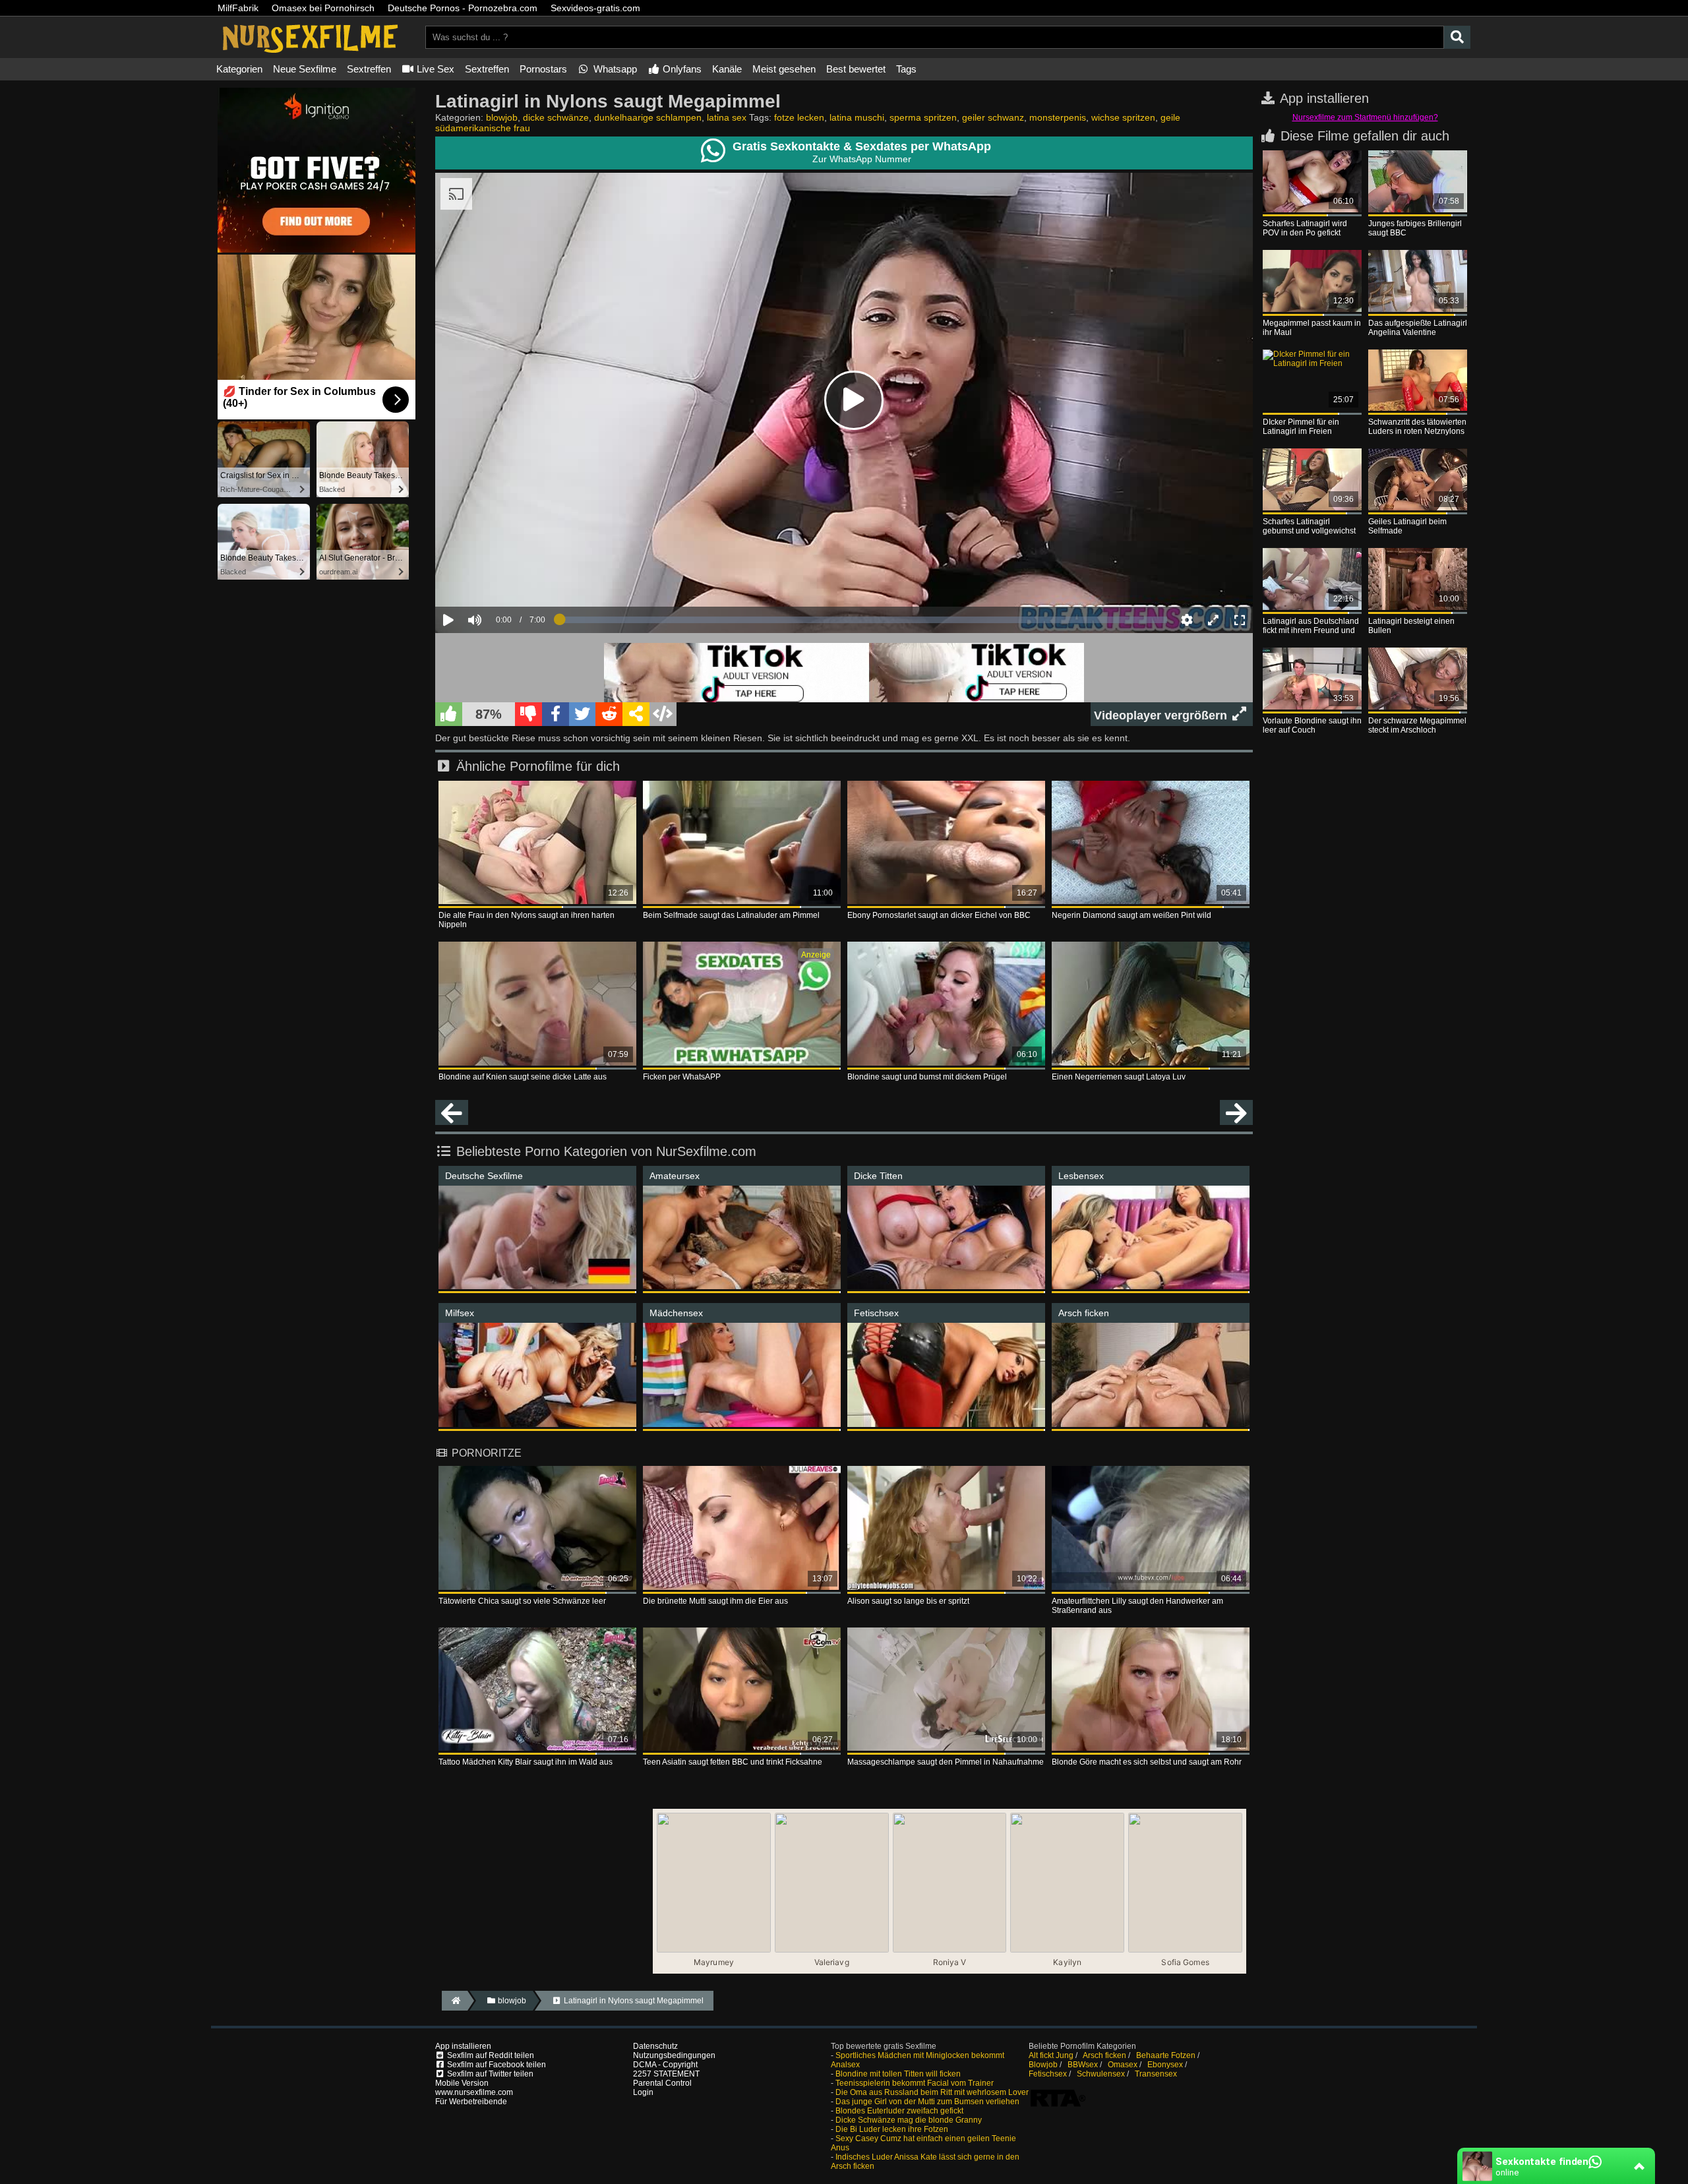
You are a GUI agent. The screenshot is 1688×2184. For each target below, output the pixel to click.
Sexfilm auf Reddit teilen (490, 2055)
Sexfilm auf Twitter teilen (489, 2074)
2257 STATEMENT (666, 2074)
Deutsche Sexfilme (484, 1176)
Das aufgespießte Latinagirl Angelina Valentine (1418, 328)
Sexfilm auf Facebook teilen (496, 2065)
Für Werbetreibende (471, 2102)
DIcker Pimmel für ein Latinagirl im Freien (1301, 427)
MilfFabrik (238, 8)
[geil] (449, 714)
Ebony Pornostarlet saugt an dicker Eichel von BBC (939, 915)
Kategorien (239, 69)
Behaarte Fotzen (1166, 2055)
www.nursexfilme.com (474, 2092)
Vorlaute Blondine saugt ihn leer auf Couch (1312, 725)
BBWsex (1083, 2065)
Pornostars (543, 69)
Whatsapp (614, 69)
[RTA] (1058, 2106)
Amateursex (675, 1176)
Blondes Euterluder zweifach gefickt (899, 2111)
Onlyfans (681, 69)
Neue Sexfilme (305, 69)
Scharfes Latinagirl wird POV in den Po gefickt (1305, 228)
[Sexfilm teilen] (636, 714)
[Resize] (1213, 620)
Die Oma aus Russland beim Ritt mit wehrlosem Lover (932, 2092)
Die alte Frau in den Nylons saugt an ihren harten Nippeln (527, 920)
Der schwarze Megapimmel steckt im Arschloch (1417, 725)
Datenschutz (655, 2046)
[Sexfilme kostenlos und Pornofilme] (310, 53)
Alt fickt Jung (1051, 2055)
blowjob (502, 117)
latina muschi (857, 117)
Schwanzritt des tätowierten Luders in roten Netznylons (1417, 427)
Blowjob (1043, 2065)
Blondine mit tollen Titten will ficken (898, 2074)
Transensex (1156, 2074)
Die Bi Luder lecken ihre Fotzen (892, 2129)
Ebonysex (1165, 2065)
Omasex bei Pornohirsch (323, 8)
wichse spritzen (1123, 117)
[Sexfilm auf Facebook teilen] (556, 714)
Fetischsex (876, 1313)
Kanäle (727, 69)
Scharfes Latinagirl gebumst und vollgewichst (1309, 526)
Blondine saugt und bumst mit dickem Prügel (927, 1077)
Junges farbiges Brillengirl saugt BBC (1415, 228)
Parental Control (662, 2083)
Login (643, 2092)
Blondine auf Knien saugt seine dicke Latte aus (523, 1077)
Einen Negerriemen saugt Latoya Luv (1119, 1077)
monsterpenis (1058, 117)
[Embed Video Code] (663, 714)
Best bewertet (856, 69)
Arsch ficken (1084, 1313)
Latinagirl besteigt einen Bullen (1411, 626)
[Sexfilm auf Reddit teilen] (609, 714)
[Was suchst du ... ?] (1457, 37)
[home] (455, 2001)
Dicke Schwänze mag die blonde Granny (909, 2120)
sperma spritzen (923, 117)
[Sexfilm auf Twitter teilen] (583, 714)
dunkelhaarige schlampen (648, 117)
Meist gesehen (784, 69)
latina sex (727, 117)
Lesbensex (1081, 1176)
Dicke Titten (878, 1176)
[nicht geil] (528, 714)
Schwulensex (1101, 2074)
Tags (906, 69)
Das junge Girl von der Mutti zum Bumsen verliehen (927, 2102)
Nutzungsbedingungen (674, 2055)
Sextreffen (369, 69)
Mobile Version (462, 2083)
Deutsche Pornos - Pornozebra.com (463, 8)
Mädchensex (676, 1313)
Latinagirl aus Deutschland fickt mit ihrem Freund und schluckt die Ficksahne (1311, 626)
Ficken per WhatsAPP (682, 1077)
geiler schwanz (993, 117)
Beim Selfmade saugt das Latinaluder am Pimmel (731, 915)
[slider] (497, 579)
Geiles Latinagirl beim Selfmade (1407, 526)
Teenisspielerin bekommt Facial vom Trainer (915, 2083)
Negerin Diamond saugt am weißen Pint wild (1131, 915)
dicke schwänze (556, 117)
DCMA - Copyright (665, 2065)
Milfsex (460, 1313)
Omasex (1123, 2065)
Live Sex (434, 69)
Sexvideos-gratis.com (595, 8)
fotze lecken (799, 117)
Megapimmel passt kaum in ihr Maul (1312, 328)
